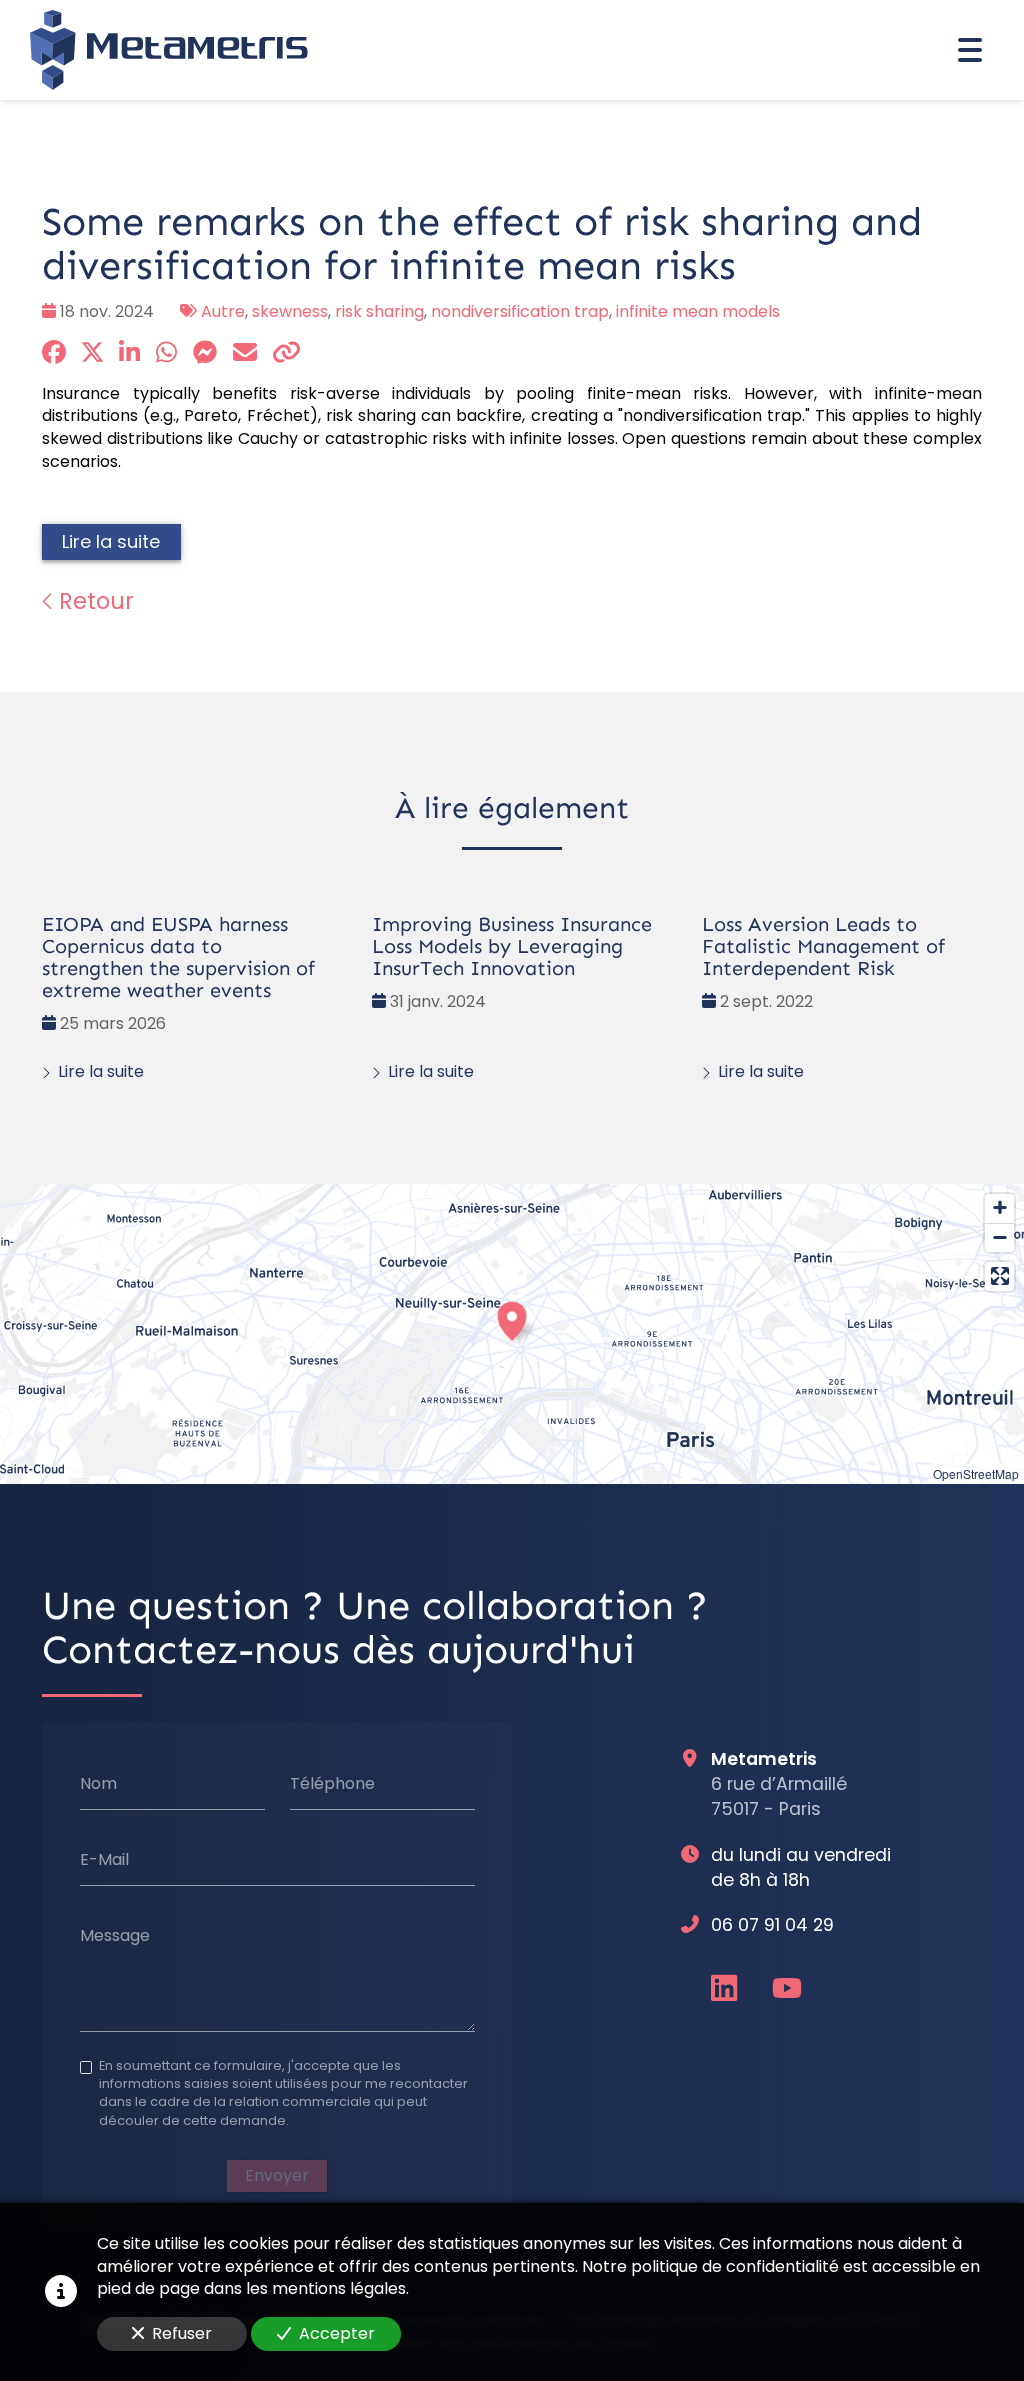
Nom (98, 1784)
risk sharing (379, 311)
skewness (290, 311)
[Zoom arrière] (999, 1237)
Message (115, 1935)
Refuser (182, 2333)
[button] (512, 1318)
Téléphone (332, 1784)
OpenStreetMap (976, 1473)
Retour (93, 601)
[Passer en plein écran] (999, 1276)
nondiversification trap (520, 311)
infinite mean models (698, 311)
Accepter (337, 2333)
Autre (223, 311)
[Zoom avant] (999, 1208)
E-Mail (104, 1860)
